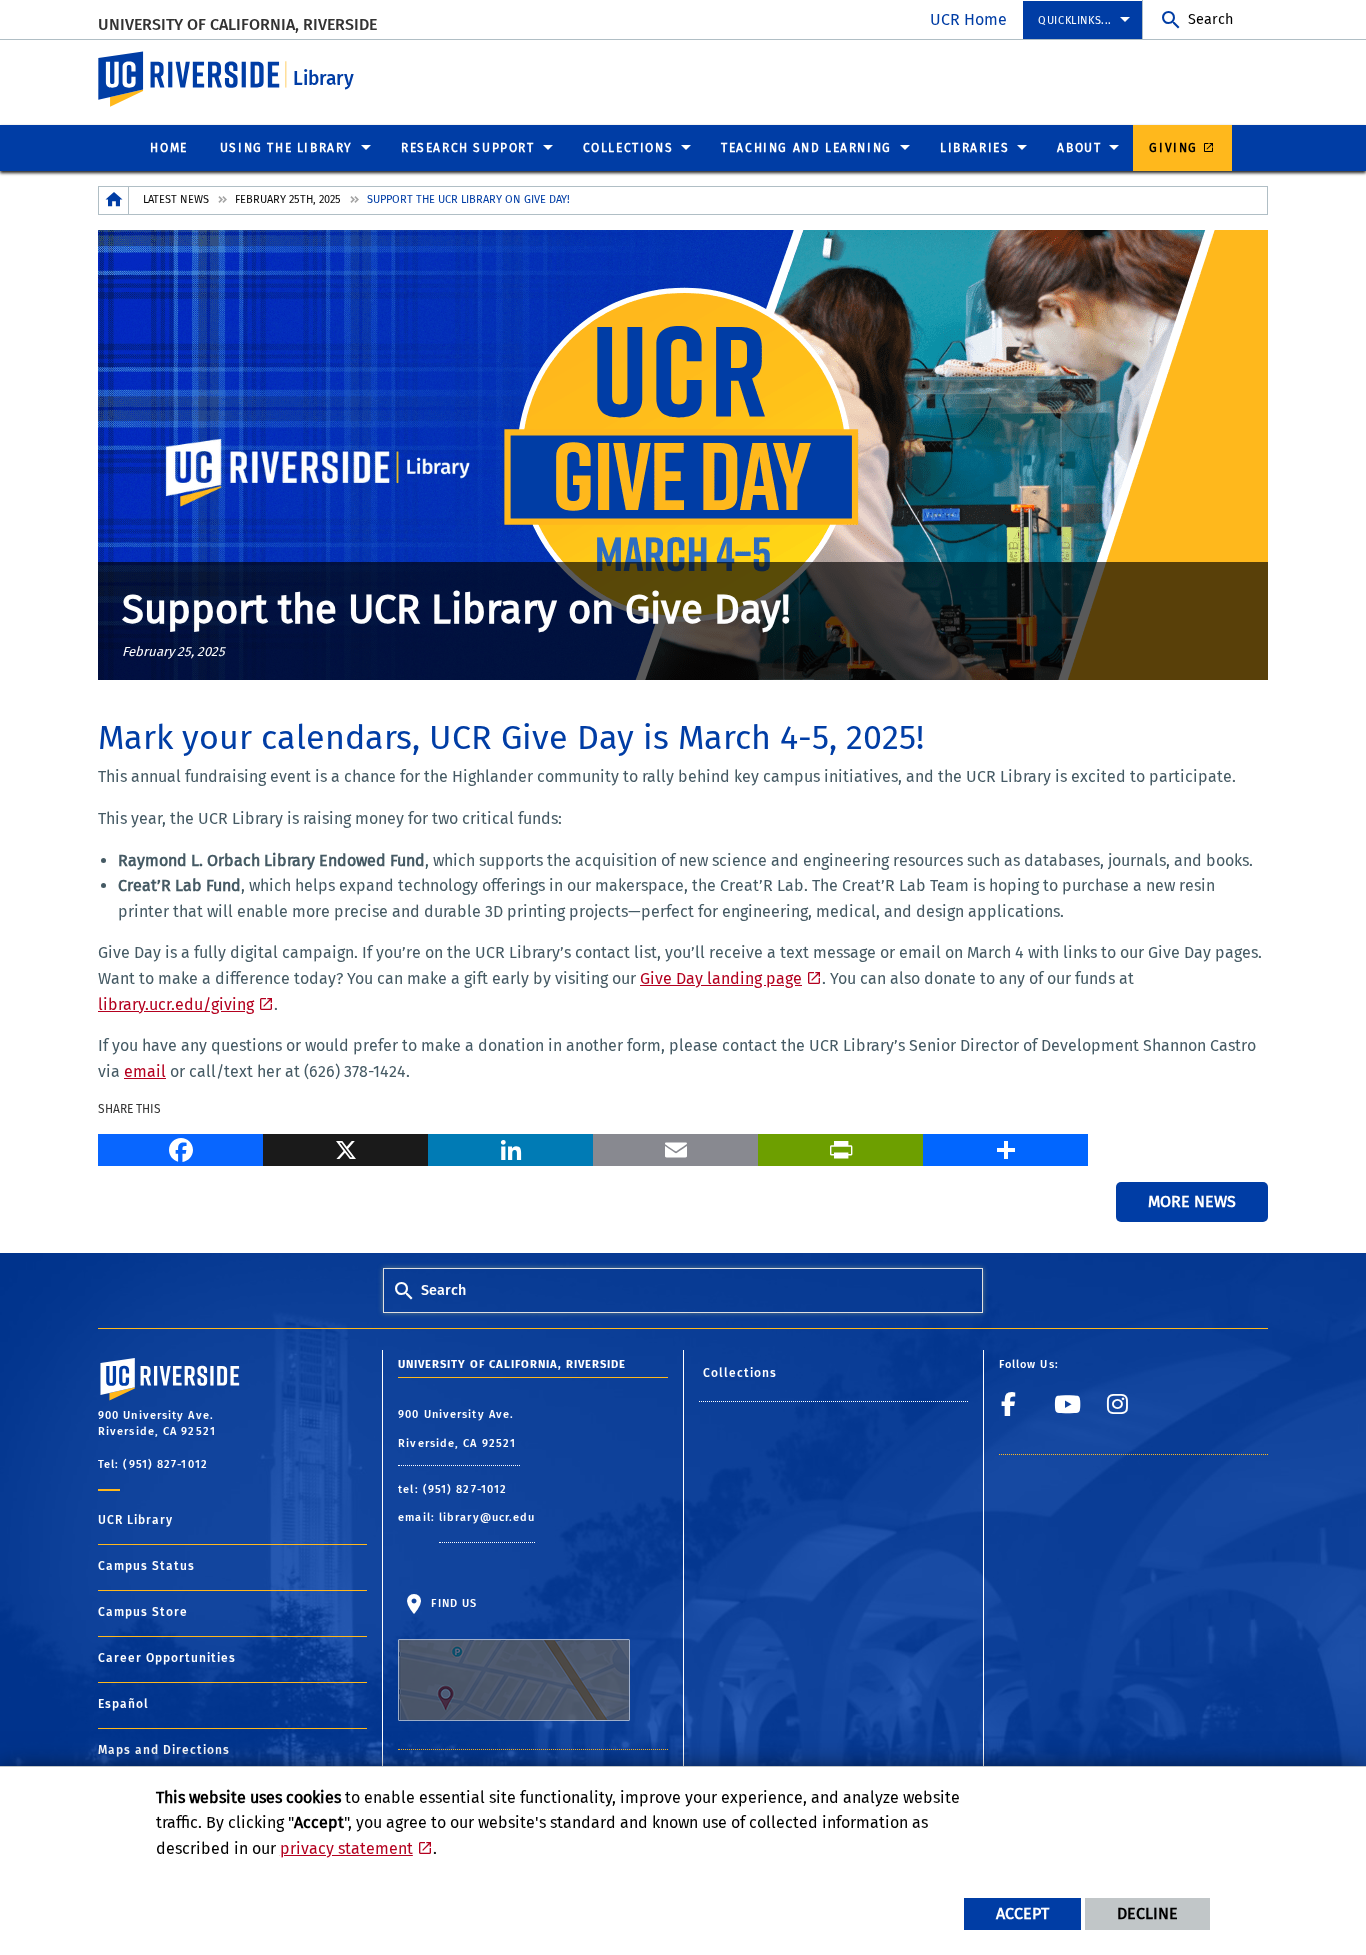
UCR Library (135, 1520)
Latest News (176, 199)
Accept (1022, 1913)
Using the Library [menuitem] (286, 148)
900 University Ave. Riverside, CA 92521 (459, 1429)
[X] (345, 1147)
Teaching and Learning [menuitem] (806, 148)
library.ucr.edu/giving (176, 1004)
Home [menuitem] (168, 148)
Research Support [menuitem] (468, 148)
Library (323, 78)
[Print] (840, 1147)
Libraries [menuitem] (974, 148)
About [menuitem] (1079, 148)
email (145, 1071)
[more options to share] (1005, 1147)
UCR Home (968, 19)
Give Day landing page (721, 978)
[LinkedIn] (510, 1147)
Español (123, 1704)
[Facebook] (180, 1147)
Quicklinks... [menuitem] (1075, 20)
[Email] (675, 1147)
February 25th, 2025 (288, 199)
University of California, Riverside (237, 24)
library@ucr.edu (487, 1517)
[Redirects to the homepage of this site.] (114, 200)
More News (1192, 1201)
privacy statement (346, 1848)
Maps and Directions (164, 1750)
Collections (740, 1373)
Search (1210, 19)
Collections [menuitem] (628, 148)
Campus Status (146, 1566)
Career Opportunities (167, 1658)
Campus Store (143, 1612)
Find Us (452, 1603)
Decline (1147, 1913)
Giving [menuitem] (1173, 148)
